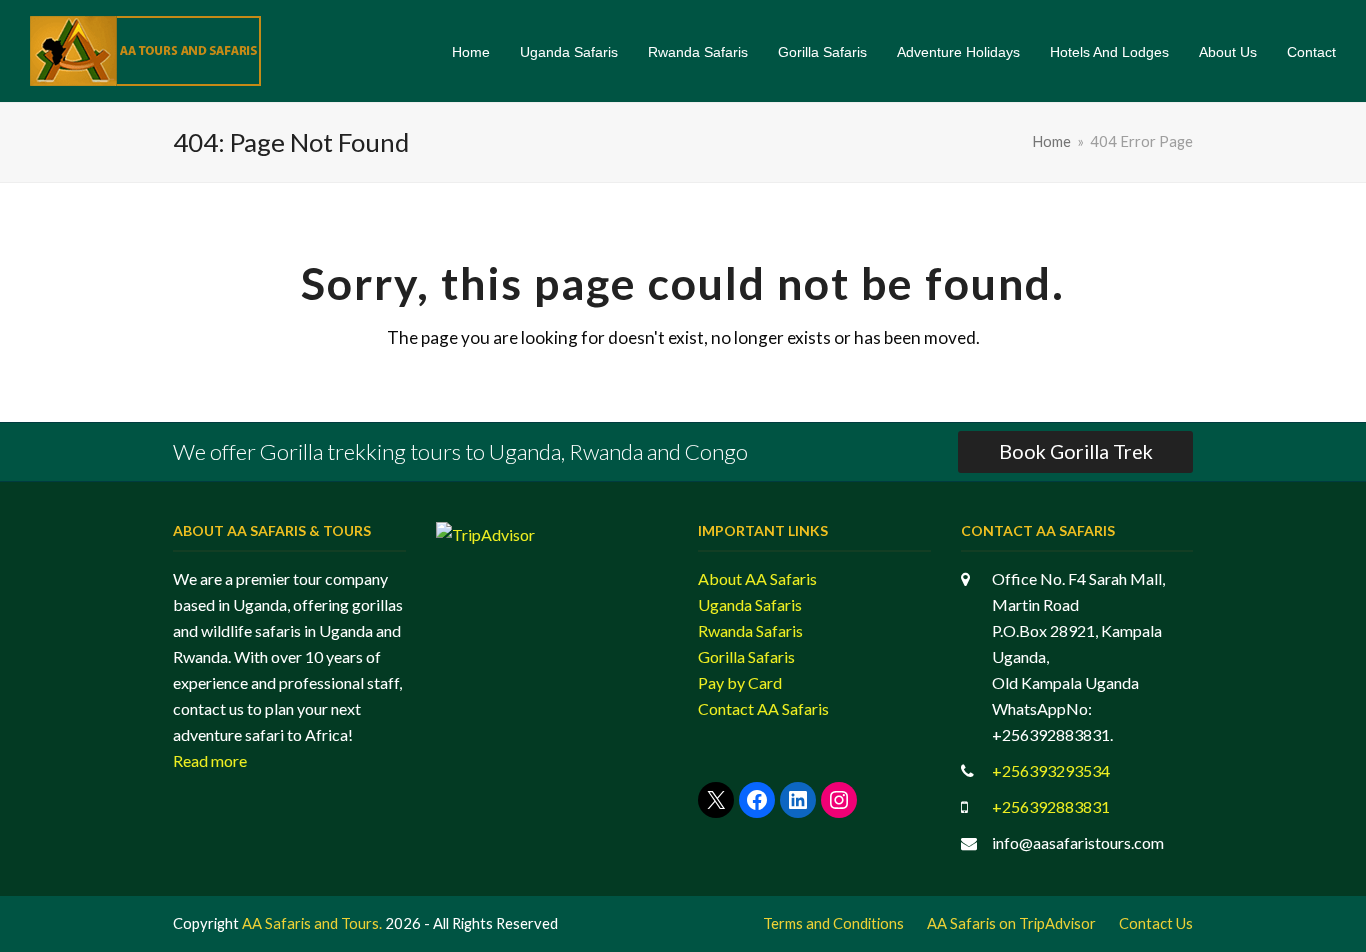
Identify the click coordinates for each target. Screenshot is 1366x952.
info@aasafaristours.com (1078, 842)
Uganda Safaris (750, 604)
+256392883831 (1051, 806)
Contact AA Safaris (763, 708)
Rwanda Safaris (750, 630)
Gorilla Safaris (746, 656)
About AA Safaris (757, 578)
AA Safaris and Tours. (312, 923)
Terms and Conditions (833, 923)
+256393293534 (1051, 770)
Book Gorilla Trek (1076, 451)
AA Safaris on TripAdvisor (1011, 923)
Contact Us (1156, 923)
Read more (210, 760)
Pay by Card (740, 682)
